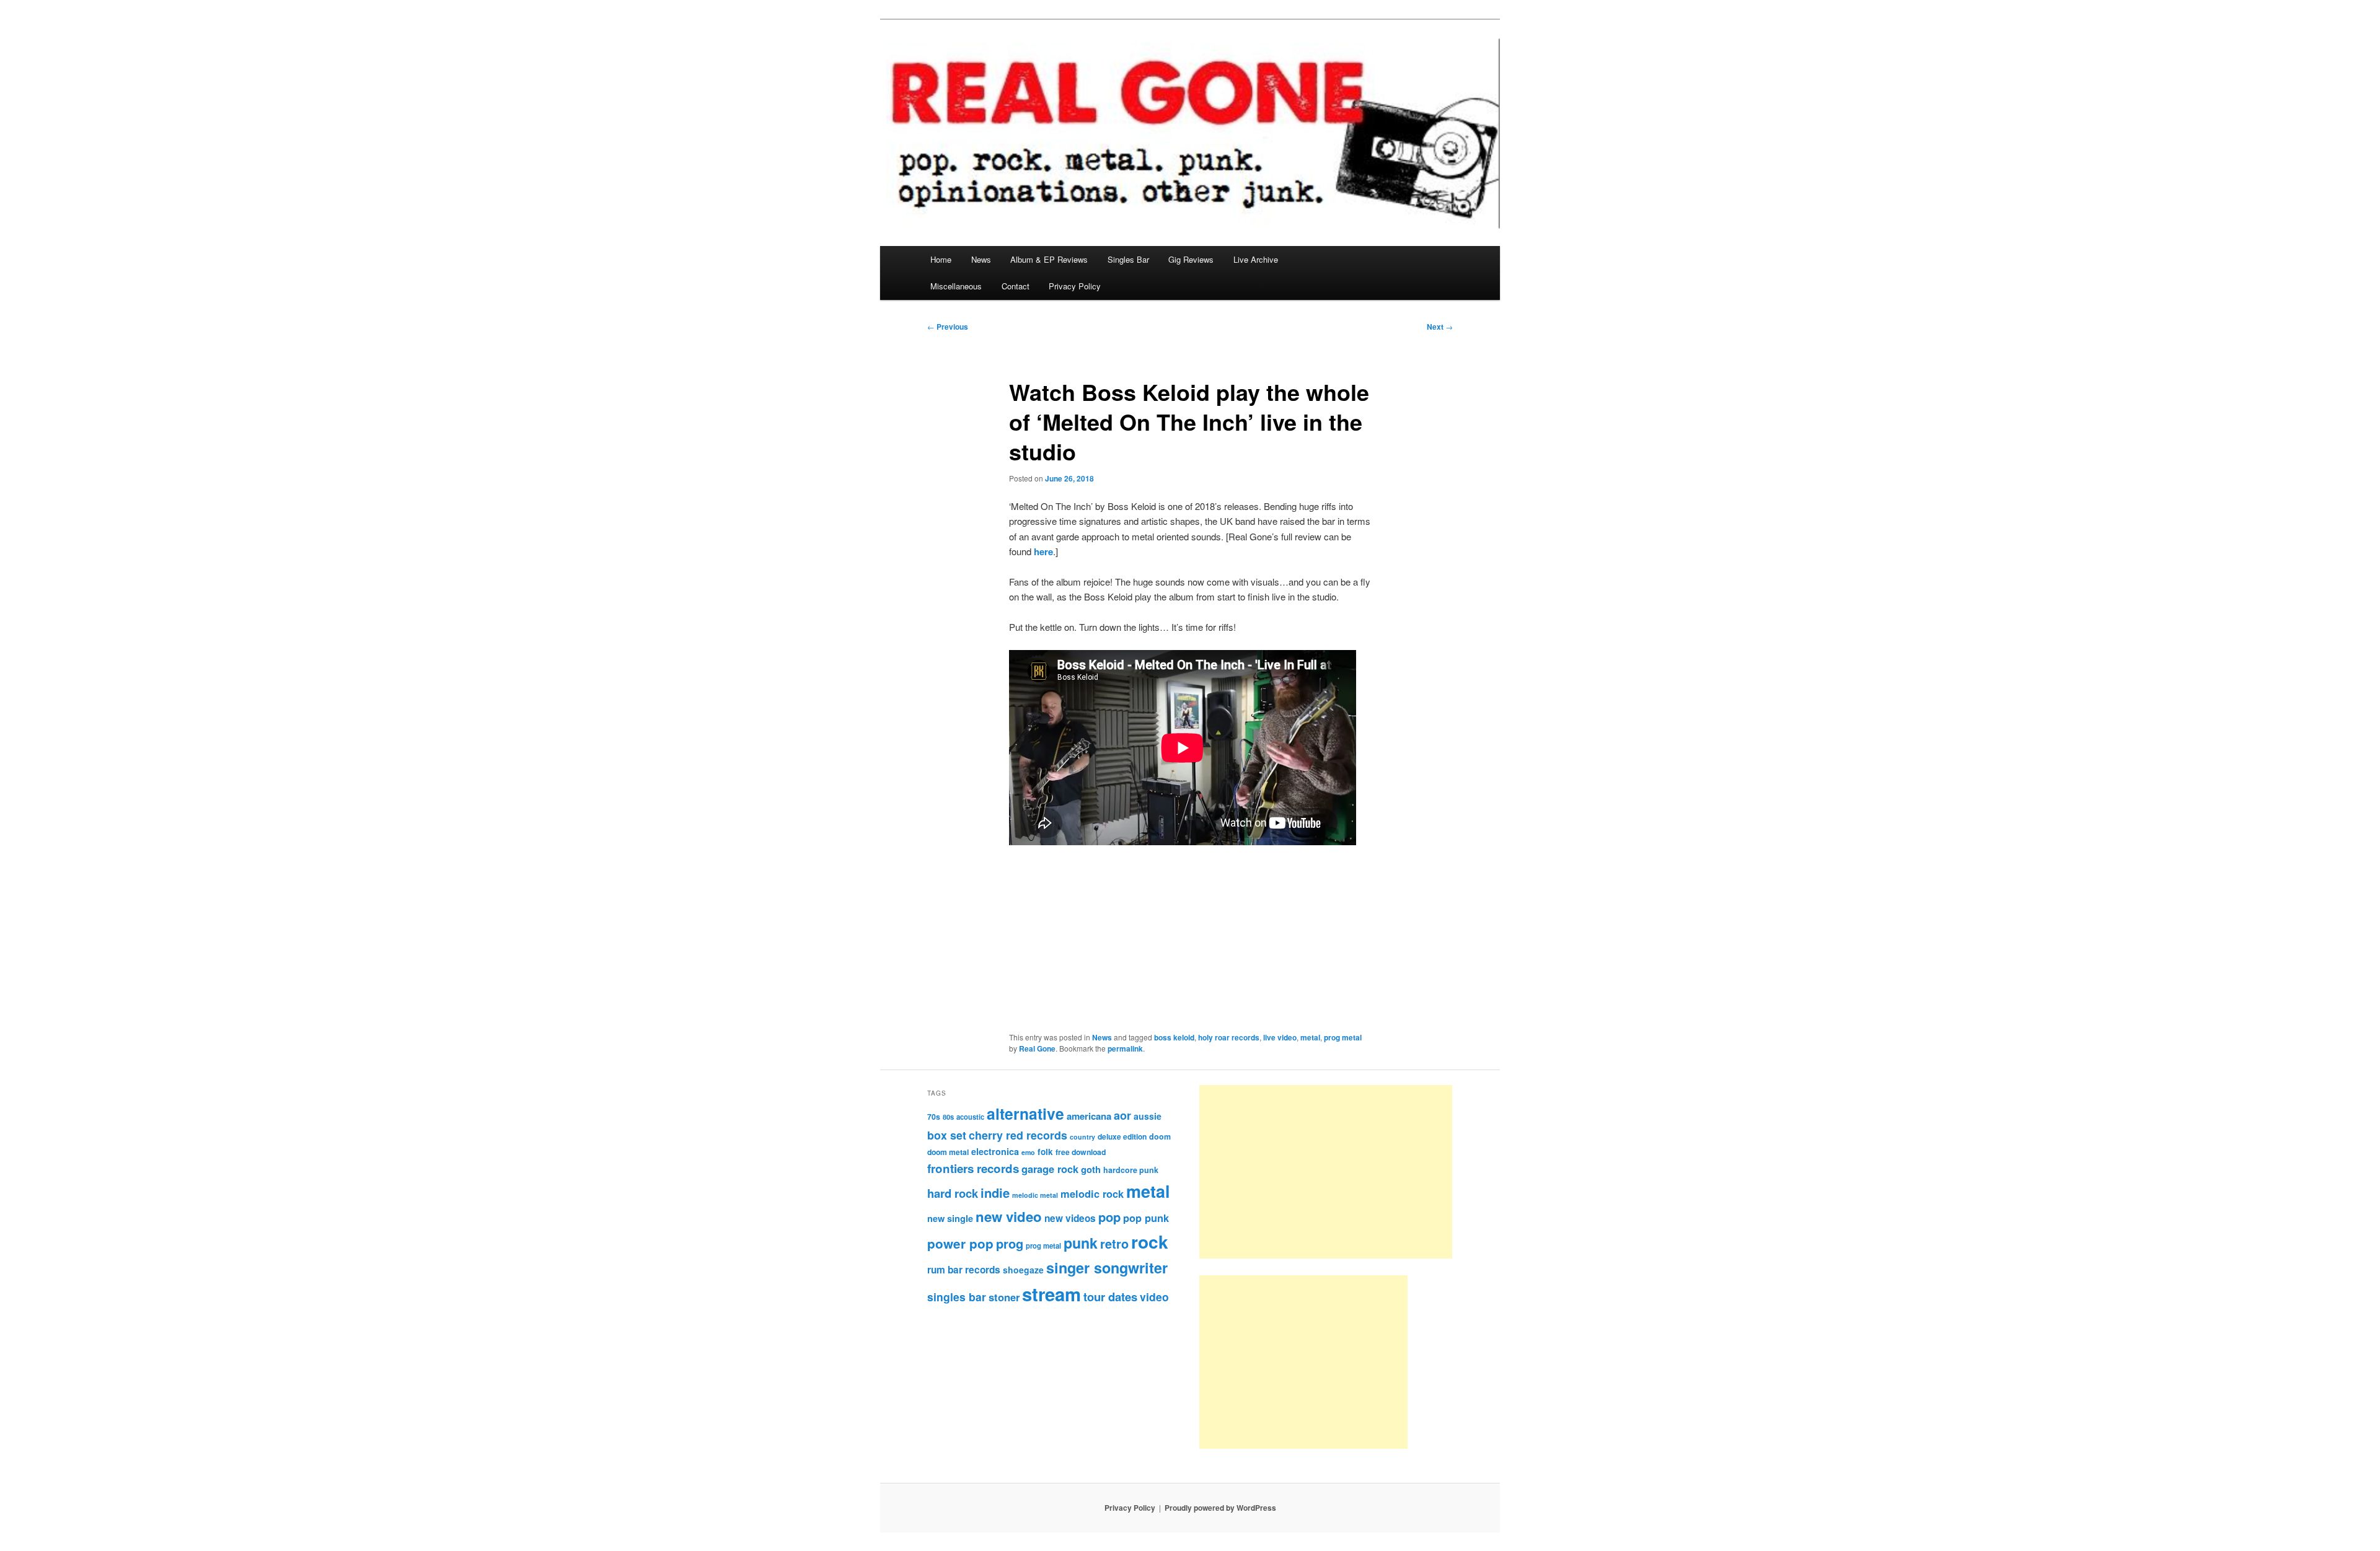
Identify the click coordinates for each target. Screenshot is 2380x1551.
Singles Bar (1128, 259)
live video (1280, 1037)
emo (1028, 1152)
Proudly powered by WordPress (1220, 1508)
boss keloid (1174, 1037)
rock (1150, 1241)
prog (1010, 1243)
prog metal (1343, 1037)
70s (934, 1117)
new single (950, 1218)
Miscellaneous (956, 286)
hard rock (953, 1193)
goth (1091, 1169)
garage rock (1050, 1169)
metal (1310, 1037)
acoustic (970, 1117)
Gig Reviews (1191, 259)
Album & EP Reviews (1049, 259)
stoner (1004, 1297)
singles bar (957, 1297)
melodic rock (1092, 1193)
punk (1081, 1243)
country (1082, 1137)
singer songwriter (1107, 1268)
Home (941, 259)
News (981, 259)
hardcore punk (1131, 1170)
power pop (960, 1243)
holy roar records (1229, 1037)
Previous (948, 327)
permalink (1125, 1048)
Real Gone (1037, 1048)
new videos (1070, 1218)
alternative (1025, 1114)
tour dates (1110, 1297)
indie (995, 1193)
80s (948, 1117)
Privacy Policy (1075, 286)
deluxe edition (1122, 1136)
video (1154, 1297)
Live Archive (1256, 259)
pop (1109, 1217)
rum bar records (964, 1270)
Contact (1016, 286)
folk (1045, 1152)
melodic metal (1035, 1195)
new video (1009, 1216)
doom (1160, 1136)
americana (1089, 1116)
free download (1081, 1152)
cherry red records (1018, 1135)
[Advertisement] (1326, 1172)
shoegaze (1023, 1270)
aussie (1148, 1116)
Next (1440, 327)
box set (947, 1135)
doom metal (948, 1152)
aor (1122, 1115)
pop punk (1146, 1218)
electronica (995, 1151)
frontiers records (973, 1168)
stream (1051, 1294)
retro (1114, 1244)
